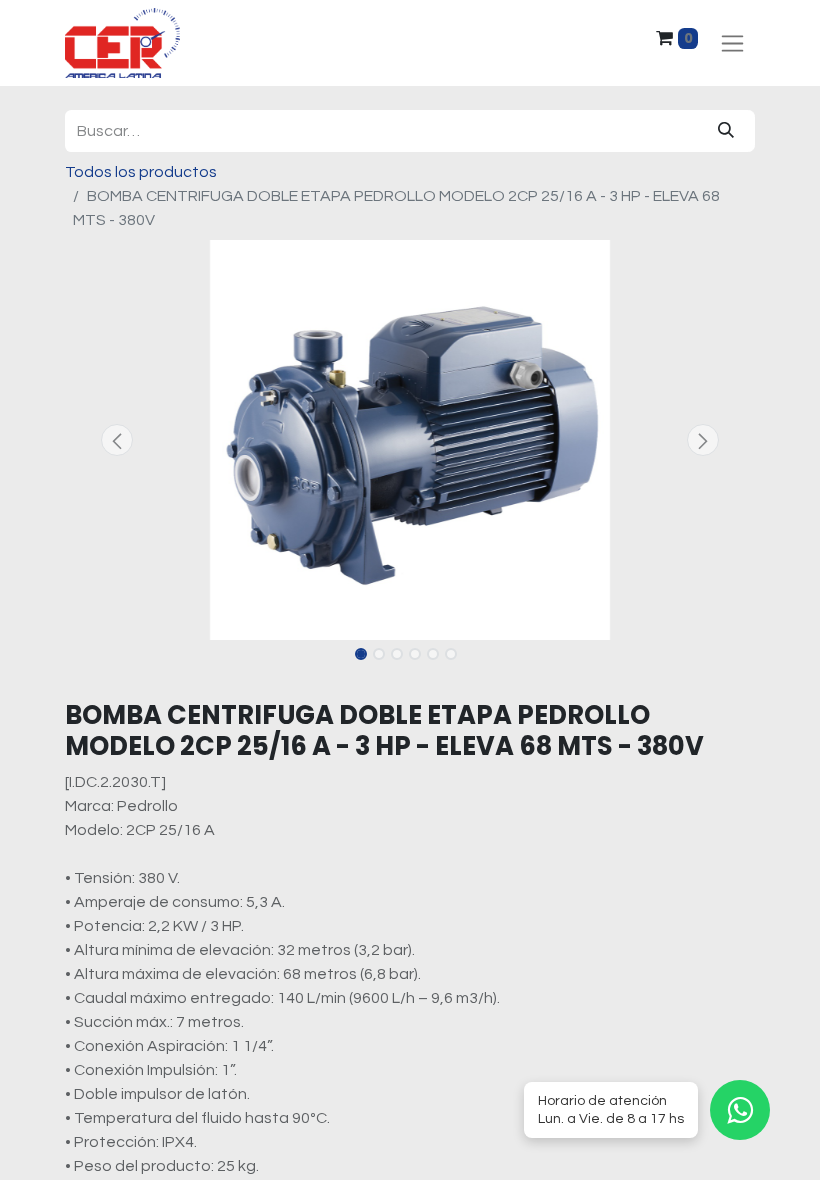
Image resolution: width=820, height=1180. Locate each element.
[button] (117, 440)
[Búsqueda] (726, 131)
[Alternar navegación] (732, 43)
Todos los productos (141, 172)
